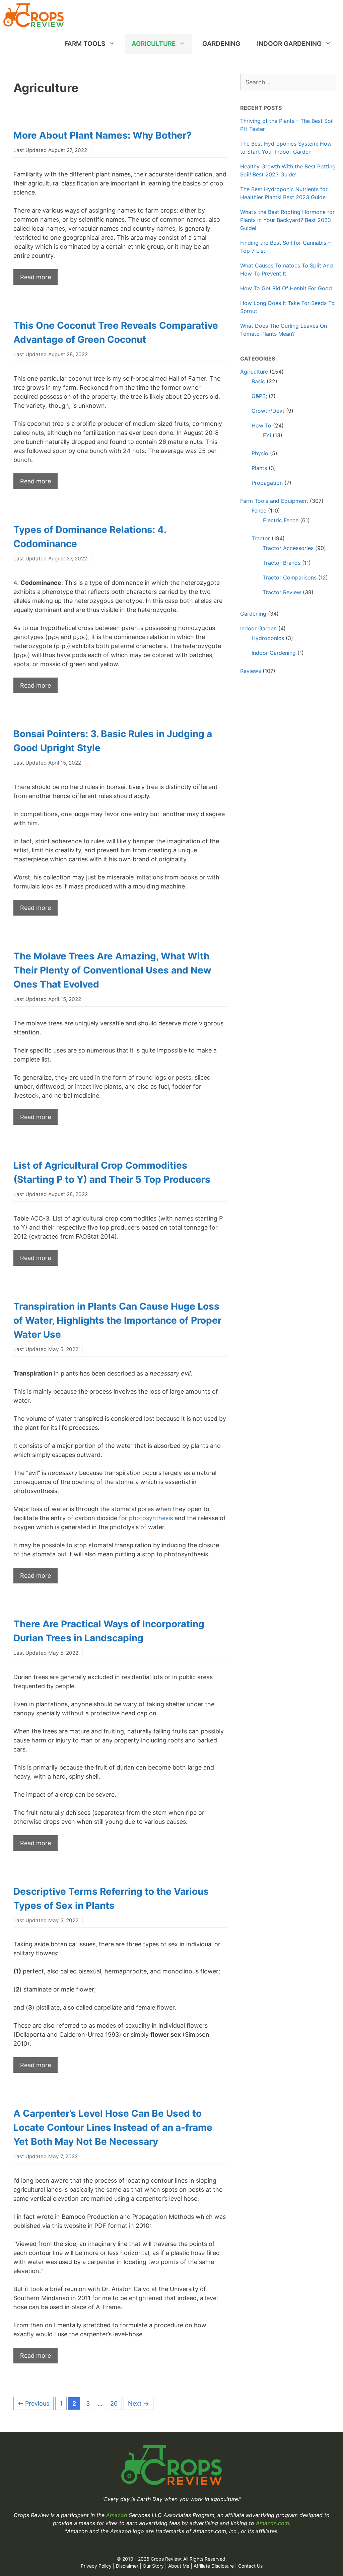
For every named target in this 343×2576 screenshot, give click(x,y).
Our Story (153, 2566)
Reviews (251, 671)
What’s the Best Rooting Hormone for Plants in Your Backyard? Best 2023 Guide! (287, 220)
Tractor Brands (282, 563)
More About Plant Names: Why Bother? (102, 135)
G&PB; (259, 396)
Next (139, 2403)
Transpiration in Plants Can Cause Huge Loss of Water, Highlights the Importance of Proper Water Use (117, 1320)
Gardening (221, 44)
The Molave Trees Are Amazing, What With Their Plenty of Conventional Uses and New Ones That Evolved (112, 970)
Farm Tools (85, 44)
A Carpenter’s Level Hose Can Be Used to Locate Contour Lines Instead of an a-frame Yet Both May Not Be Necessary (113, 2127)
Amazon (117, 2515)
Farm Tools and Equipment (274, 501)
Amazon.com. (273, 2523)
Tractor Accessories (288, 548)
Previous (33, 2403)
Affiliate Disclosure (214, 2566)
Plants (259, 468)
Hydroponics (268, 638)
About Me (179, 2566)
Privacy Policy (96, 2566)
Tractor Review (282, 592)
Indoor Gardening (289, 44)
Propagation (267, 483)
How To (261, 425)
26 (116, 2403)
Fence (259, 511)
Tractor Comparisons (290, 577)
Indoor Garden (258, 628)
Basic (258, 381)
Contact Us (250, 2566)
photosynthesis (151, 1518)
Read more (36, 277)
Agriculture (154, 44)
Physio (260, 453)
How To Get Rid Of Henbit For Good (286, 288)
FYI (267, 435)
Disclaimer (127, 2566)
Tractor (261, 538)
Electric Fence (281, 520)
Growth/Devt (268, 411)
